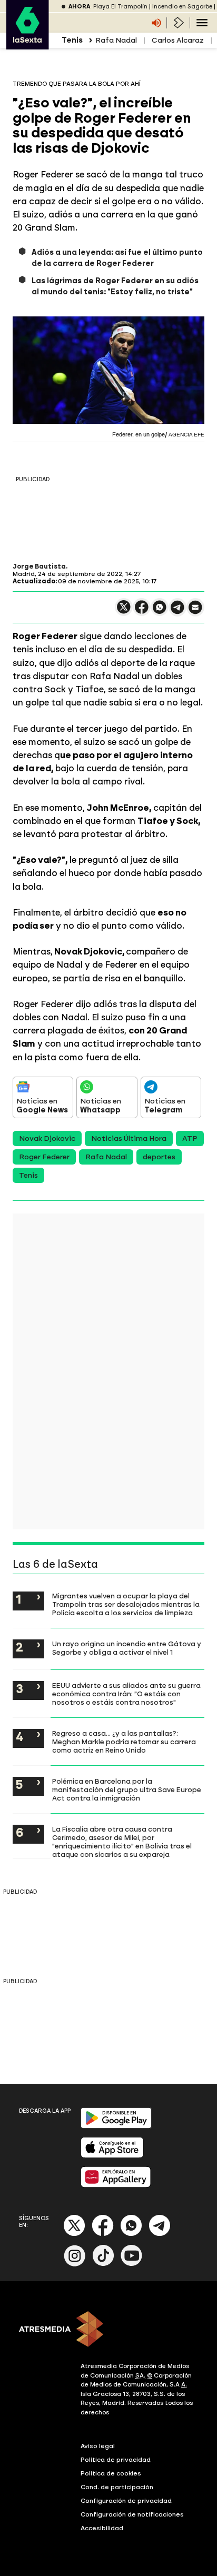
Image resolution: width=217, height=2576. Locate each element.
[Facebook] (103, 2234)
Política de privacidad (116, 2460)
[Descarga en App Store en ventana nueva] (112, 2156)
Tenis (28, 1175)
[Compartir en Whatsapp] (160, 611)
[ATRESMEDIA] (108, 2330)
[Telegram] (160, 2234)
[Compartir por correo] (195, 612)
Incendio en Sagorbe (182, 7)
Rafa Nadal (116, 40)
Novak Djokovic (47, 1138)
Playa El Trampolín (120, 7)
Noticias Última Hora (129, 1138)
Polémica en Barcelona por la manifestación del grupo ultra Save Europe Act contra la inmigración (127, 1789)
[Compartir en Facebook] (142, 611)
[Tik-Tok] (103, 2264)
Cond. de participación (117, 2487)
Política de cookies (111, 2473)
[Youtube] (132, 2264)
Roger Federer (44, 1157)
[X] (124, 611)
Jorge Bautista (39, 566)
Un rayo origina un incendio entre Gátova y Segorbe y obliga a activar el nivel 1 (127, 1648)
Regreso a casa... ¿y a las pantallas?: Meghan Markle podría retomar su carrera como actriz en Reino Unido (124, 1742)
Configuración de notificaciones (132, 2514)
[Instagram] (75, 2264)
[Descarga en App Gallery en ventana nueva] (116, 2185)
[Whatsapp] (131, 2234)
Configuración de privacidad (126, 2501)
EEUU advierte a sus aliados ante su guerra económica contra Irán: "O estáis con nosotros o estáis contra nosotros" (126, 1694)
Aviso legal (98, 2446)
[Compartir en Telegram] (177, 612)
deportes (159, 1157)
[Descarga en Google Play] (116, 2126)
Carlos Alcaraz (178, 40)
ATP (190, 1138)
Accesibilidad (102, 2528)
